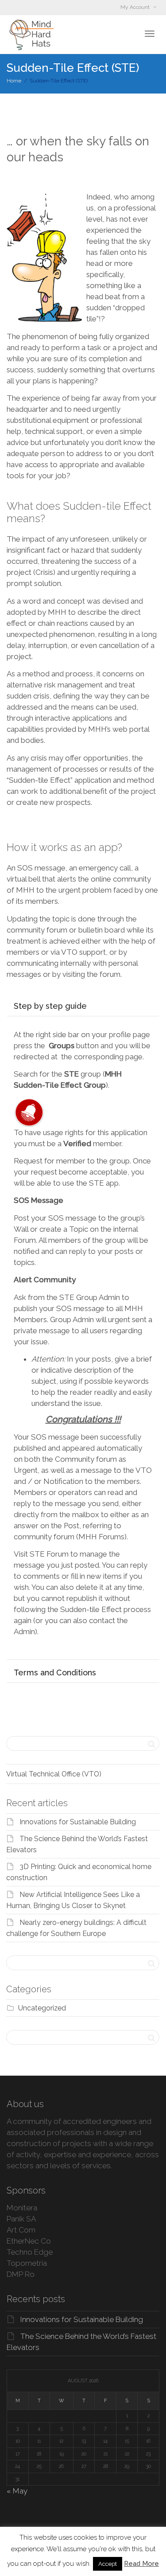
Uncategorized (42, 2008)
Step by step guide (50, 1006)
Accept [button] (108, 2564)
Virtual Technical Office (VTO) (54, 1774)
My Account (136, 7)
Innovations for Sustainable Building (78, 1822)
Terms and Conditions (55, 1672)
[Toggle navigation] (150, 34)
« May (17, 2491)
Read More (141, 2564)
